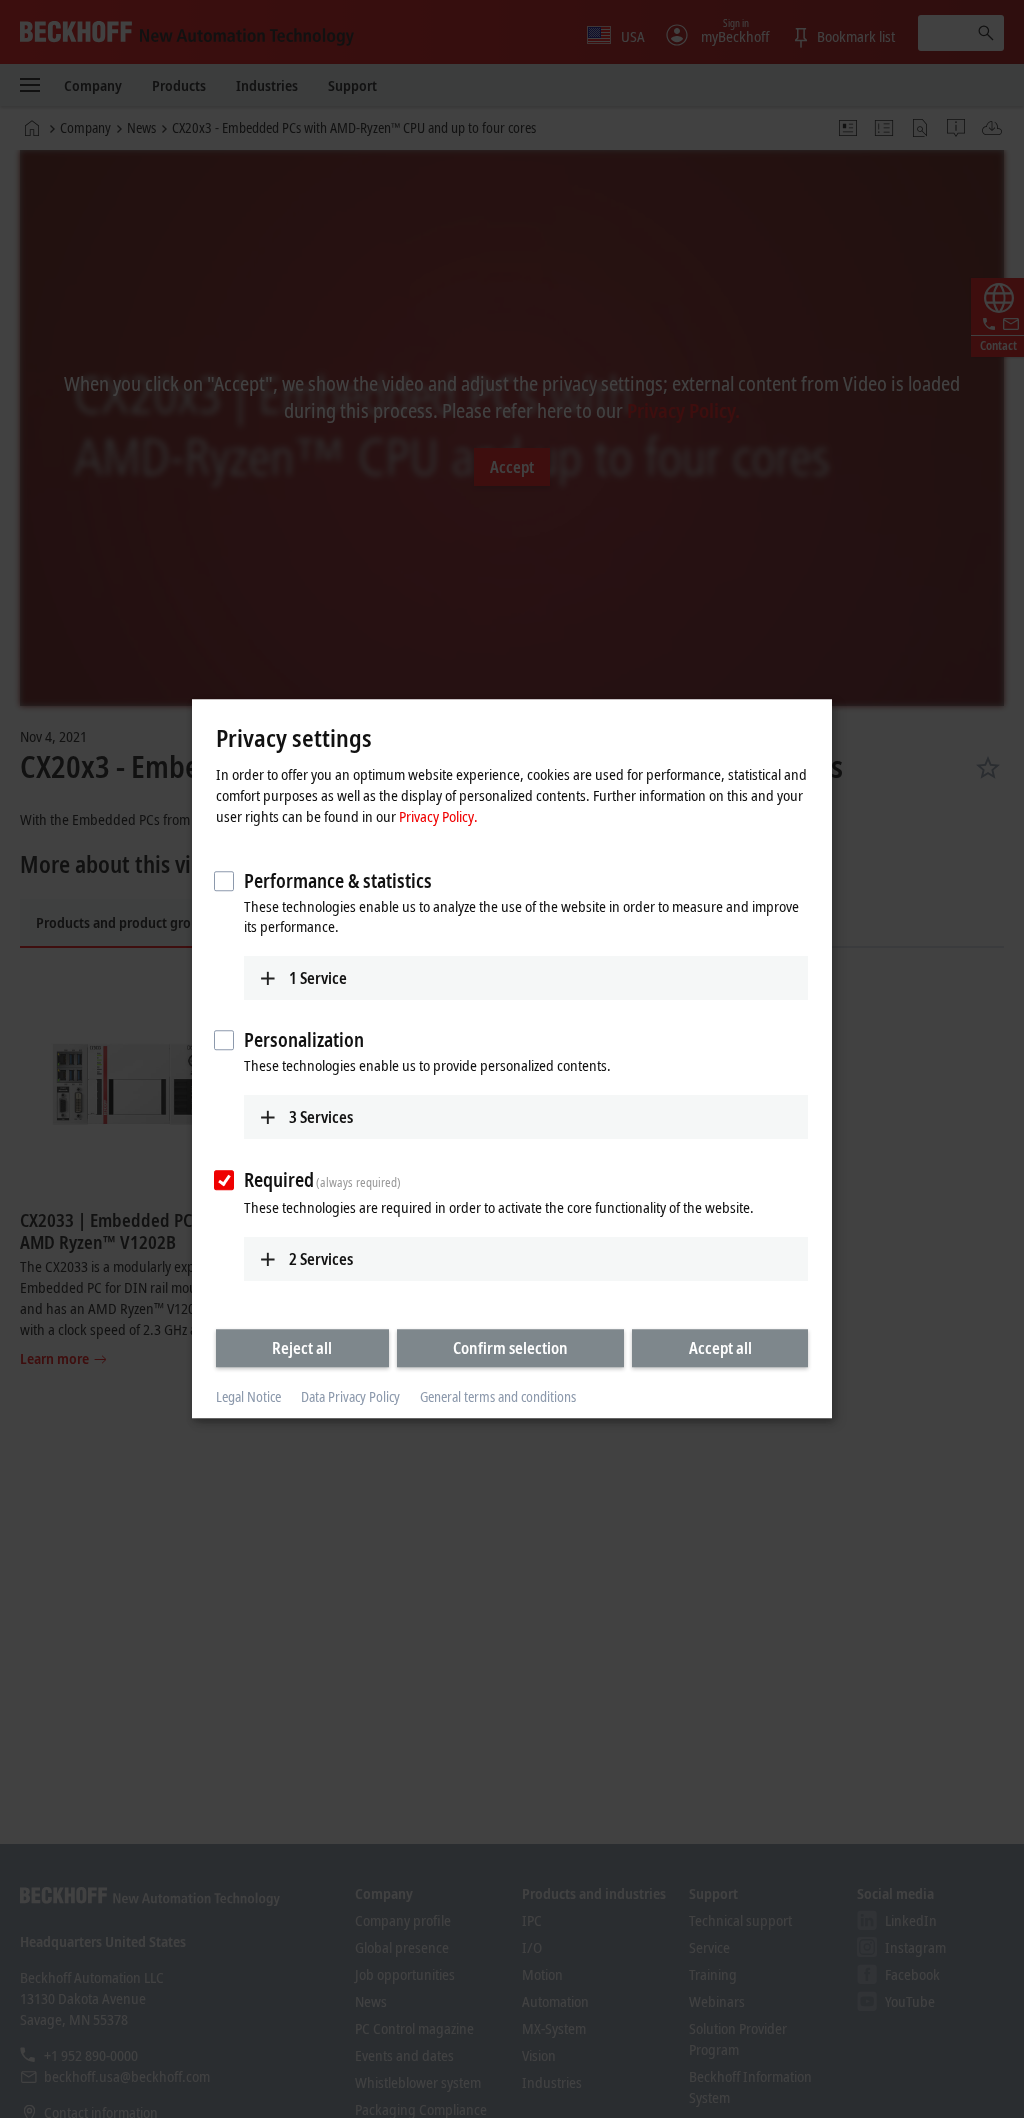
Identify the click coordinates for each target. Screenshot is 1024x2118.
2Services (321, 1259)
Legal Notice (248, 1396)
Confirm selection (510, 1348)
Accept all (720, 1348)
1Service (318, 978)
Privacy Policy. (438, 816)
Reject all (302, 1348)
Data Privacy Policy (350, 1396)
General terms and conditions (498, 1396)
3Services (321, 1117)
